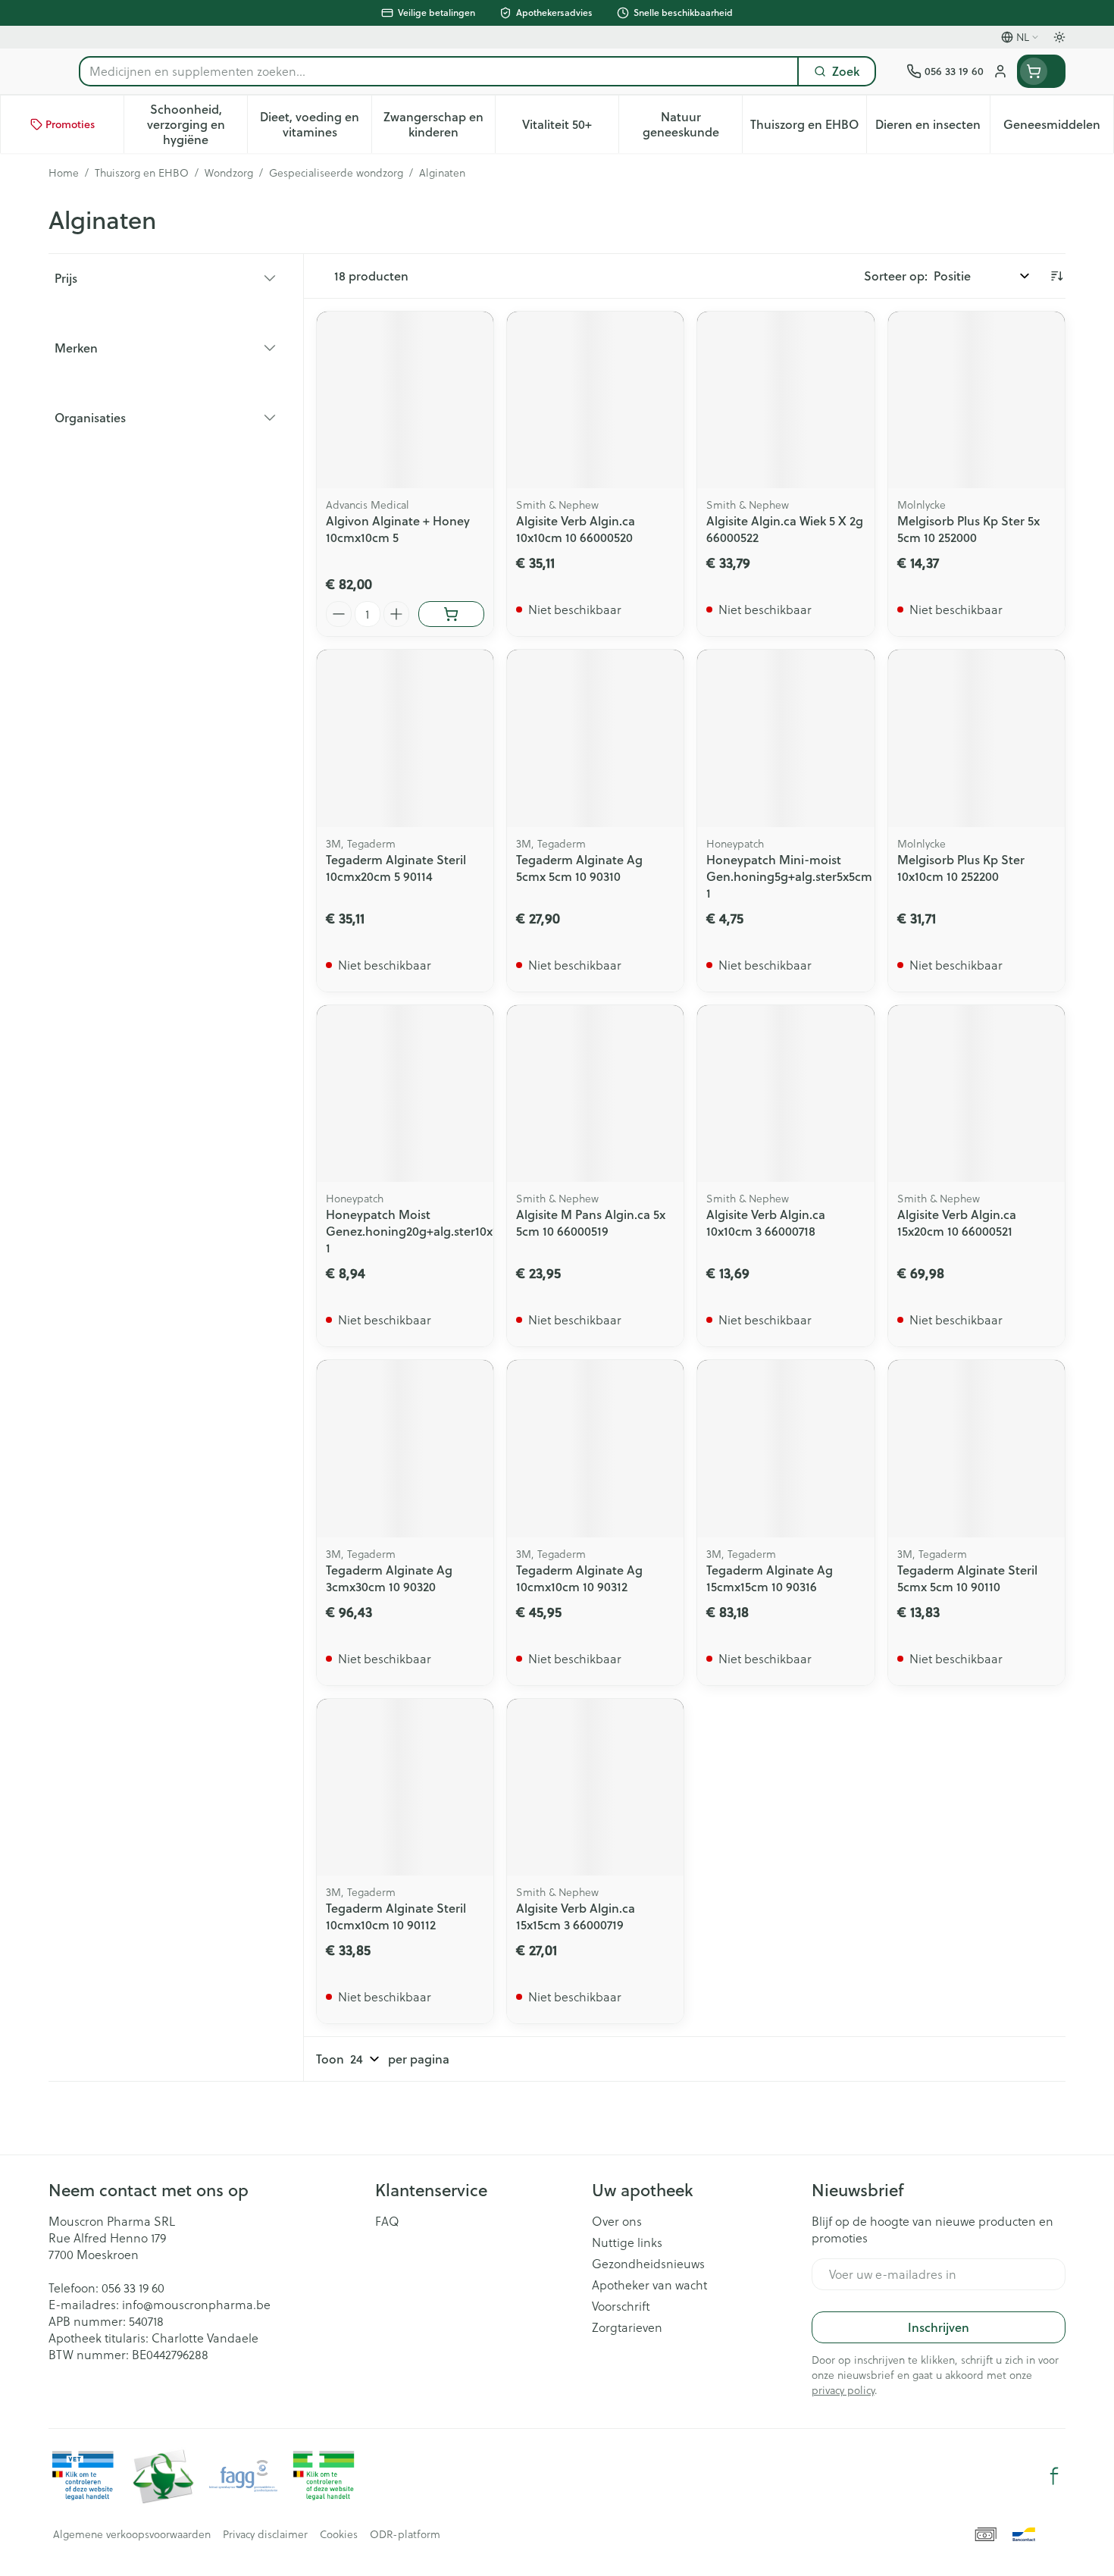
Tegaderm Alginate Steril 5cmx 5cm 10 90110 (967, 1578)
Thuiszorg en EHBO (142, 173)
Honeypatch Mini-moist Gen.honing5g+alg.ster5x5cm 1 (789, 876)
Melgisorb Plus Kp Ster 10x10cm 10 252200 (961, 868)
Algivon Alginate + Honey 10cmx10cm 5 (398, 529)
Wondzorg (229, 173)
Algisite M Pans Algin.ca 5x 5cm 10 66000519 (591, 1222)
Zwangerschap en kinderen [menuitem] (439, 124)
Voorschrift (621, 2306)
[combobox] (439, 71)
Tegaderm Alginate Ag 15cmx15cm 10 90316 (770, 1578)
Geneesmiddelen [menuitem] (1058, 128)
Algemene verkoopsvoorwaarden (132, 2534)
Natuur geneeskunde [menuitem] (692, 124)
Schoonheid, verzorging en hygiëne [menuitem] (197, 124)
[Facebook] (1054, 2476)
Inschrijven (939, 2327)
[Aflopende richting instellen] (1056, 276)
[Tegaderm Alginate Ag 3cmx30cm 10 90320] (405, 1448)
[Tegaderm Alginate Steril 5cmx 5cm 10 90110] (976, 1448)
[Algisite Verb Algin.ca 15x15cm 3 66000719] (595, 1787)
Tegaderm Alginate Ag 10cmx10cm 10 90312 (579, 1578)
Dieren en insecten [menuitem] (933, 128)
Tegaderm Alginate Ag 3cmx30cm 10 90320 (389, 1578)
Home (64, 173)
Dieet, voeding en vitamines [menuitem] (315, 124)
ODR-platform (405, 2534)
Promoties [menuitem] (70, 124)
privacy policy (843, 2390)
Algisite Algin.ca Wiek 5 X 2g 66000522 (785, 529)
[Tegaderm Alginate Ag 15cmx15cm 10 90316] (785, 1448)
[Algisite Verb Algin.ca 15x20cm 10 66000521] (976, 1094)
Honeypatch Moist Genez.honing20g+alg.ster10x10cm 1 (424, 1231)
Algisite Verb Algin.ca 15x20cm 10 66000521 (957, 1222)
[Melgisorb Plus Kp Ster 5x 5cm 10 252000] (976, 400)
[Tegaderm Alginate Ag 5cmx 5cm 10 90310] (595, 738)
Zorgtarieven (627, 2327)
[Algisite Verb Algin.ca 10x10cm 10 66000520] (595, 400)
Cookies (339, 2534)
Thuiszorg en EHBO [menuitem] (808, 128)
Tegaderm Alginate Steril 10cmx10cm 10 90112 (396, 1916)
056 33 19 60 (133, 2288)
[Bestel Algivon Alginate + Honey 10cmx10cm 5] (451, 614)
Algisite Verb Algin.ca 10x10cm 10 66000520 (576, 529)
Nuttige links (627, 2242)
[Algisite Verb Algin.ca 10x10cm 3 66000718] (785, 1094)
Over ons (617, 2221)
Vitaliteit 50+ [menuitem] (570, 128)
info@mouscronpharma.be (196, 2305)
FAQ (387, 2221)
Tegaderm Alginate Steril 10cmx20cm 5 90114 (396, 868)
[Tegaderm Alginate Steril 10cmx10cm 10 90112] (405, 1787)
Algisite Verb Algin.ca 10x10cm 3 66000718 (766, 1222)
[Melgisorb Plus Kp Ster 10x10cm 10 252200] (976, 738)
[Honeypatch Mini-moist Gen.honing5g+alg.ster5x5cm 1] (785, 738)
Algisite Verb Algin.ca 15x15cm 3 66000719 (576, 1916)
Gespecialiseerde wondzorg (336, 173)
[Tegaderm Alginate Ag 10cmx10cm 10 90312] (595, 1448)
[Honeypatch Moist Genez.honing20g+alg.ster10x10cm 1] (405, 1094)
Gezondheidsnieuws (648, 2264)
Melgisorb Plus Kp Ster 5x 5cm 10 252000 (968, 529)
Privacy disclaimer (265, 2534)
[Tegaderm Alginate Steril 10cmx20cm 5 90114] (405, 738)
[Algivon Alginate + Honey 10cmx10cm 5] (405, 400)
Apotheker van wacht (649, 2285)
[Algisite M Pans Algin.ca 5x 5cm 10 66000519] (595, 1094)
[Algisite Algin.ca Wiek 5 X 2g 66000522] (785, 400)
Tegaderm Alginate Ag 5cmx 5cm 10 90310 (579, 868)
